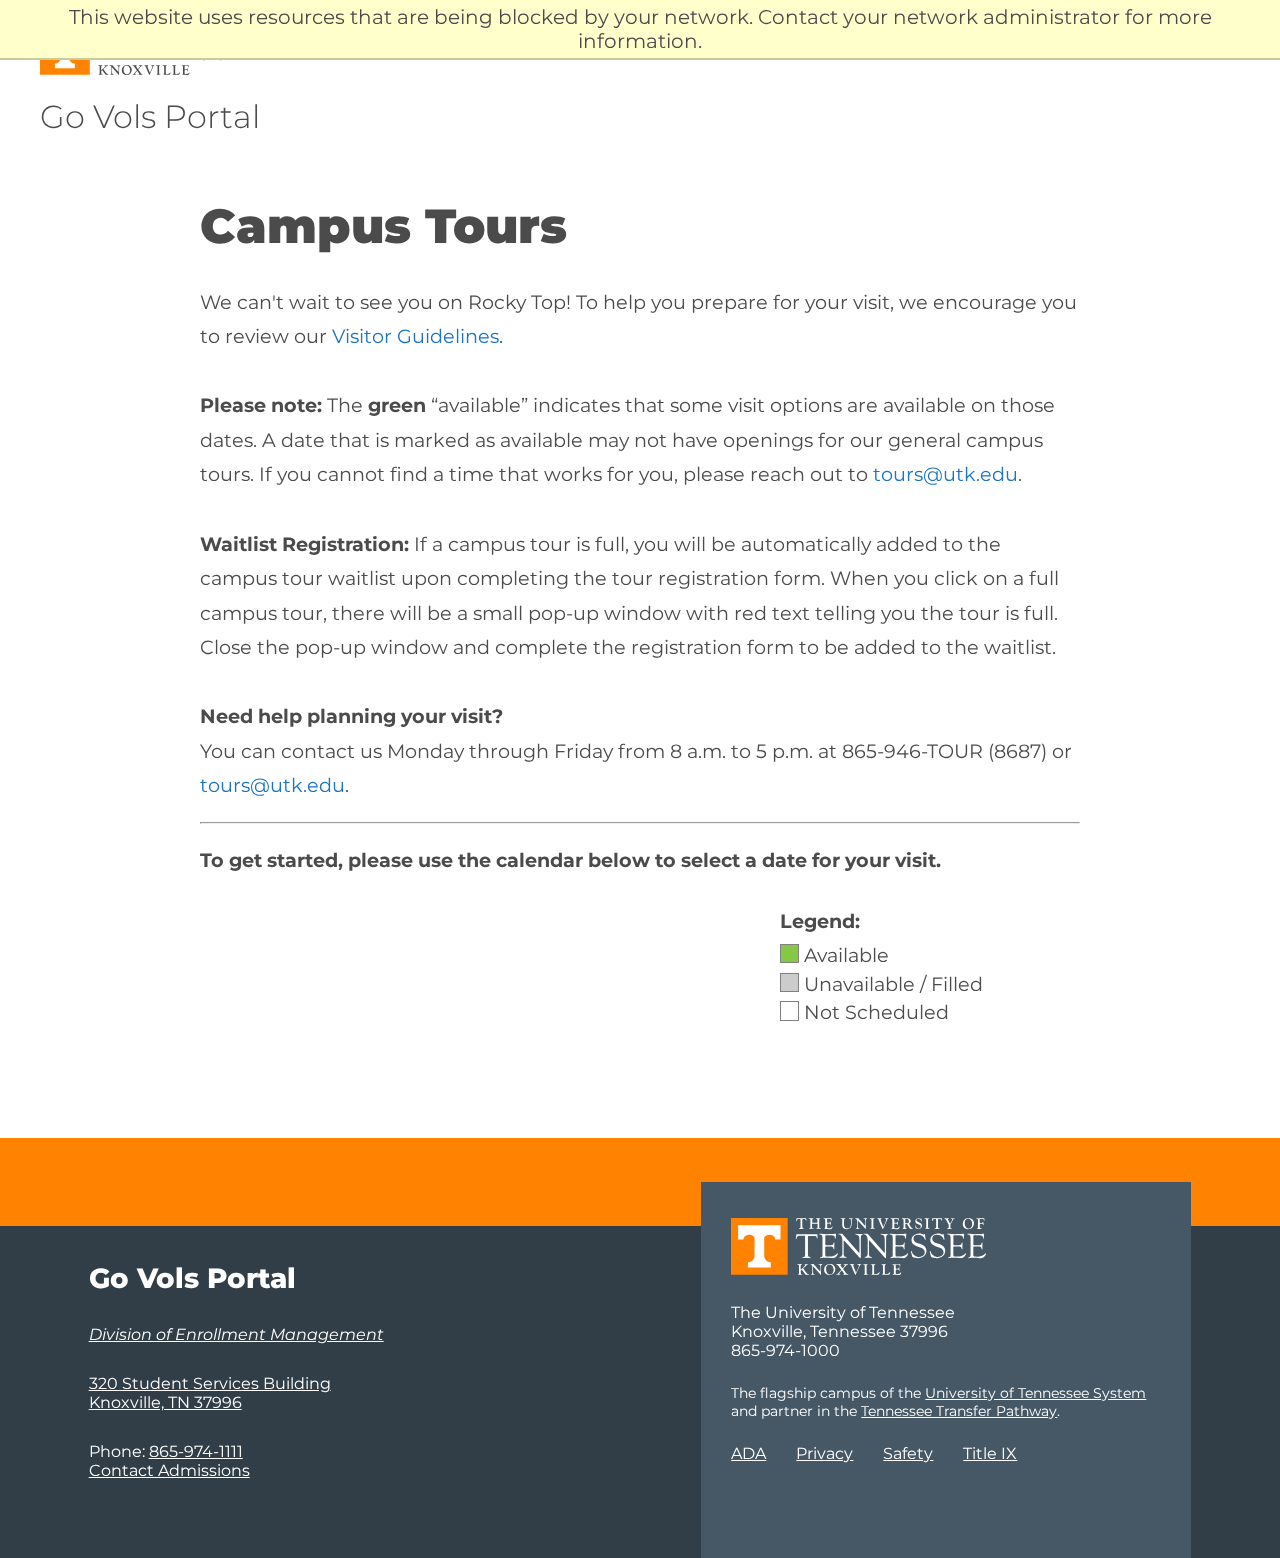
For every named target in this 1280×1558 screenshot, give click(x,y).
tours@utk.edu (945, 474)
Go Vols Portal (150, 116)
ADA (748, 1453)
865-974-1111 (196, 1451)
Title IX (990, 1453)
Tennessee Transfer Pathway (959, 1411)
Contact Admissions (169, 1470)
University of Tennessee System (1035, 1393)
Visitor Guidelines (415, 336)
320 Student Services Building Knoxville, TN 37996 (210, 1393)
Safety (908, 1453)
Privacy (824, 1453)
